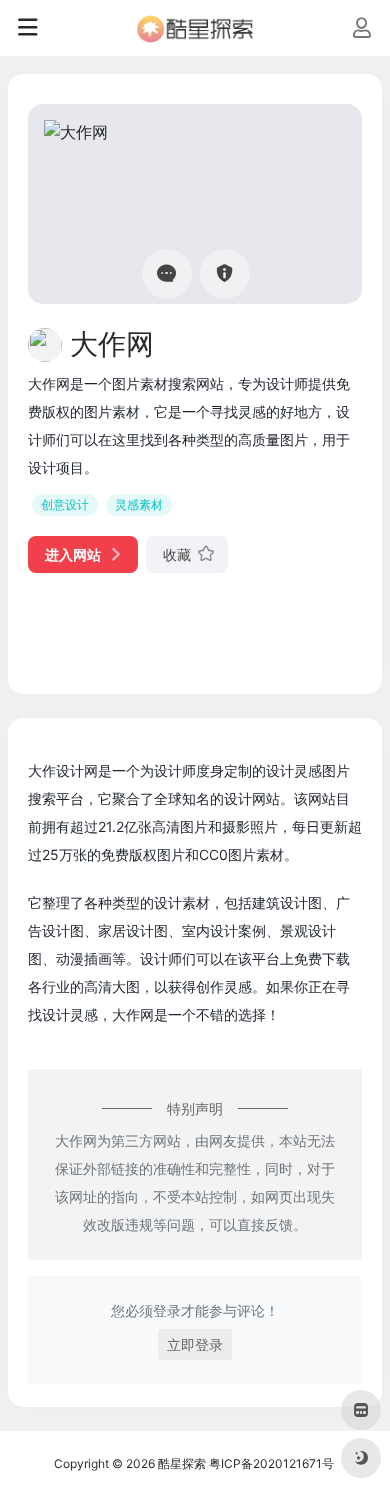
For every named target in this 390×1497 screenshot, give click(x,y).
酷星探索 (182, 1463)
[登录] (361, 29)
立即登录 (195, 1344)
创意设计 (65, 504)
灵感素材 (139, 504)
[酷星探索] (194, 28)
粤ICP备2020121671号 (271, 1463)
